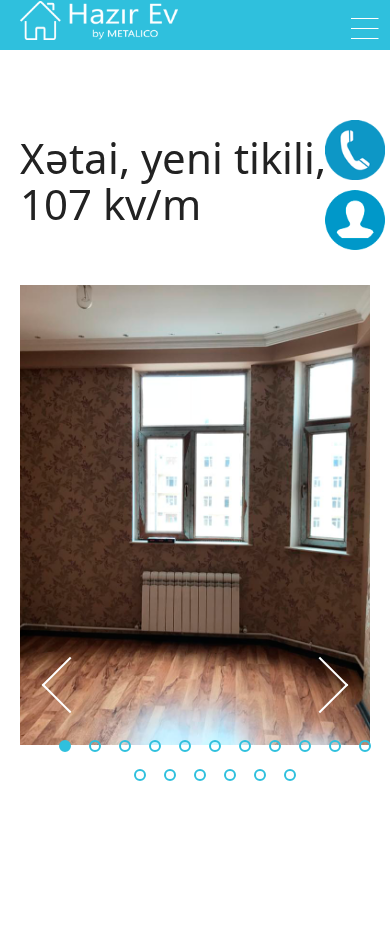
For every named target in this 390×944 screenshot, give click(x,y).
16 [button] (260, 775)
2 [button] (95, 746)
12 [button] (140, 775)
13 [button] (170, 775)
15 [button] (230, 775)
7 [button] (245, 746)
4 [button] (155, 746)
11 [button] (365, 746)
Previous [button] (50, 685)
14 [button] (200, 775)
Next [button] (340, 685)
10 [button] (335, 746)
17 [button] (290, 775)
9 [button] (305, 746)
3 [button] (125, 746)
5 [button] (185, 746)
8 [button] (275, 746)
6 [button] (215, 746)
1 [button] (65, 746)
